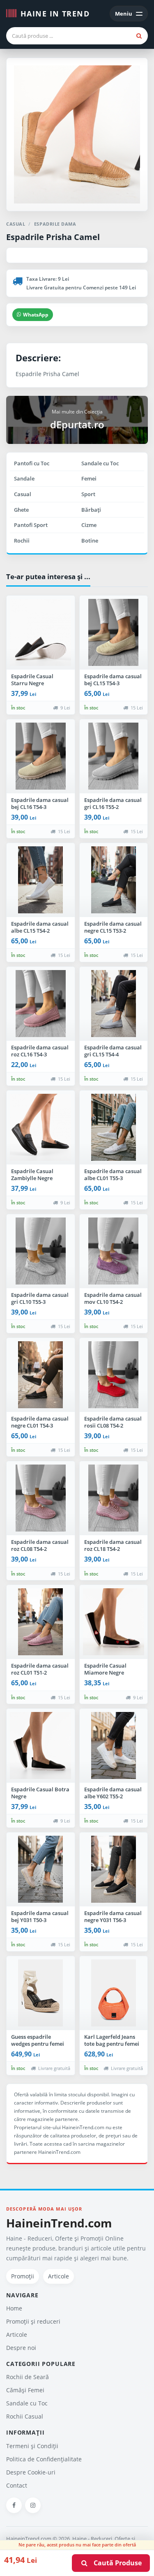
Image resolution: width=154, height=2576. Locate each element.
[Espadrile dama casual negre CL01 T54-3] (41, 1375)
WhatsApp (36, 315)
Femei (89, 478)
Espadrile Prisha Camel (53, 237)
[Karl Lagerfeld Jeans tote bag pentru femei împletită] (114, 1993)
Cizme (89, 525)
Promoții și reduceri (33, 2321)
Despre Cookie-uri (31, 2472)
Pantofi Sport (31, 525)
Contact (17, 2485)
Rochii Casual (25, 2416)
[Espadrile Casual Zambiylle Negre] (41, 1127)
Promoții (23, 2276)
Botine (90, 541)
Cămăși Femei (25, 2390)
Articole (59, 2276)
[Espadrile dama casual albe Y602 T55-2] (114, 1746)
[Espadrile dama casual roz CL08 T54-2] (41, 1498)
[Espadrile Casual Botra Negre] (41, 1746)
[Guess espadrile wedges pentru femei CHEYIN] (41, 1993)
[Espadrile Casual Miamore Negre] (114, 1622)
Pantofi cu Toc (32, 463)
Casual (23, 494)
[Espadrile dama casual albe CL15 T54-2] (41, 880)
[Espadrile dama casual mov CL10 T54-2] (114, 1251)
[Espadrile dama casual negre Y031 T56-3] (114, 1869)
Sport (88, 494)
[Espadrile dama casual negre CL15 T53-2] (114, 880)
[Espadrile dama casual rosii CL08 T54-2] (114, 1375)
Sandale (24, 478)
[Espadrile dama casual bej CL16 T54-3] (41, 756)
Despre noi (21, 2348)
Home (14, 2308)
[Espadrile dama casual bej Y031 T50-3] (41, 1869)
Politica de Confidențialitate (44, 2459)
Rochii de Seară (28, 2377)
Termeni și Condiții (32, 2446)
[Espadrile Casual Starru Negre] (41, 633)
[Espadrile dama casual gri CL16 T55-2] (114, 756)
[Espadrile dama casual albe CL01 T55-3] (114, 1127)
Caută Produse (115, 2563)
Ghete (21, 510)
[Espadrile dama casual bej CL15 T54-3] (114, 633)
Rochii (22, 541)
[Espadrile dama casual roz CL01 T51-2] (41, 1622)
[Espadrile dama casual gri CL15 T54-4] (114, 1004)
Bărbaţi (91, 510)
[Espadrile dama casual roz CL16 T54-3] (41, 1004)
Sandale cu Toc (100, 463)
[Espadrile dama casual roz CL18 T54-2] (114, 1498)
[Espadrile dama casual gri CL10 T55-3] (41, 1251)
